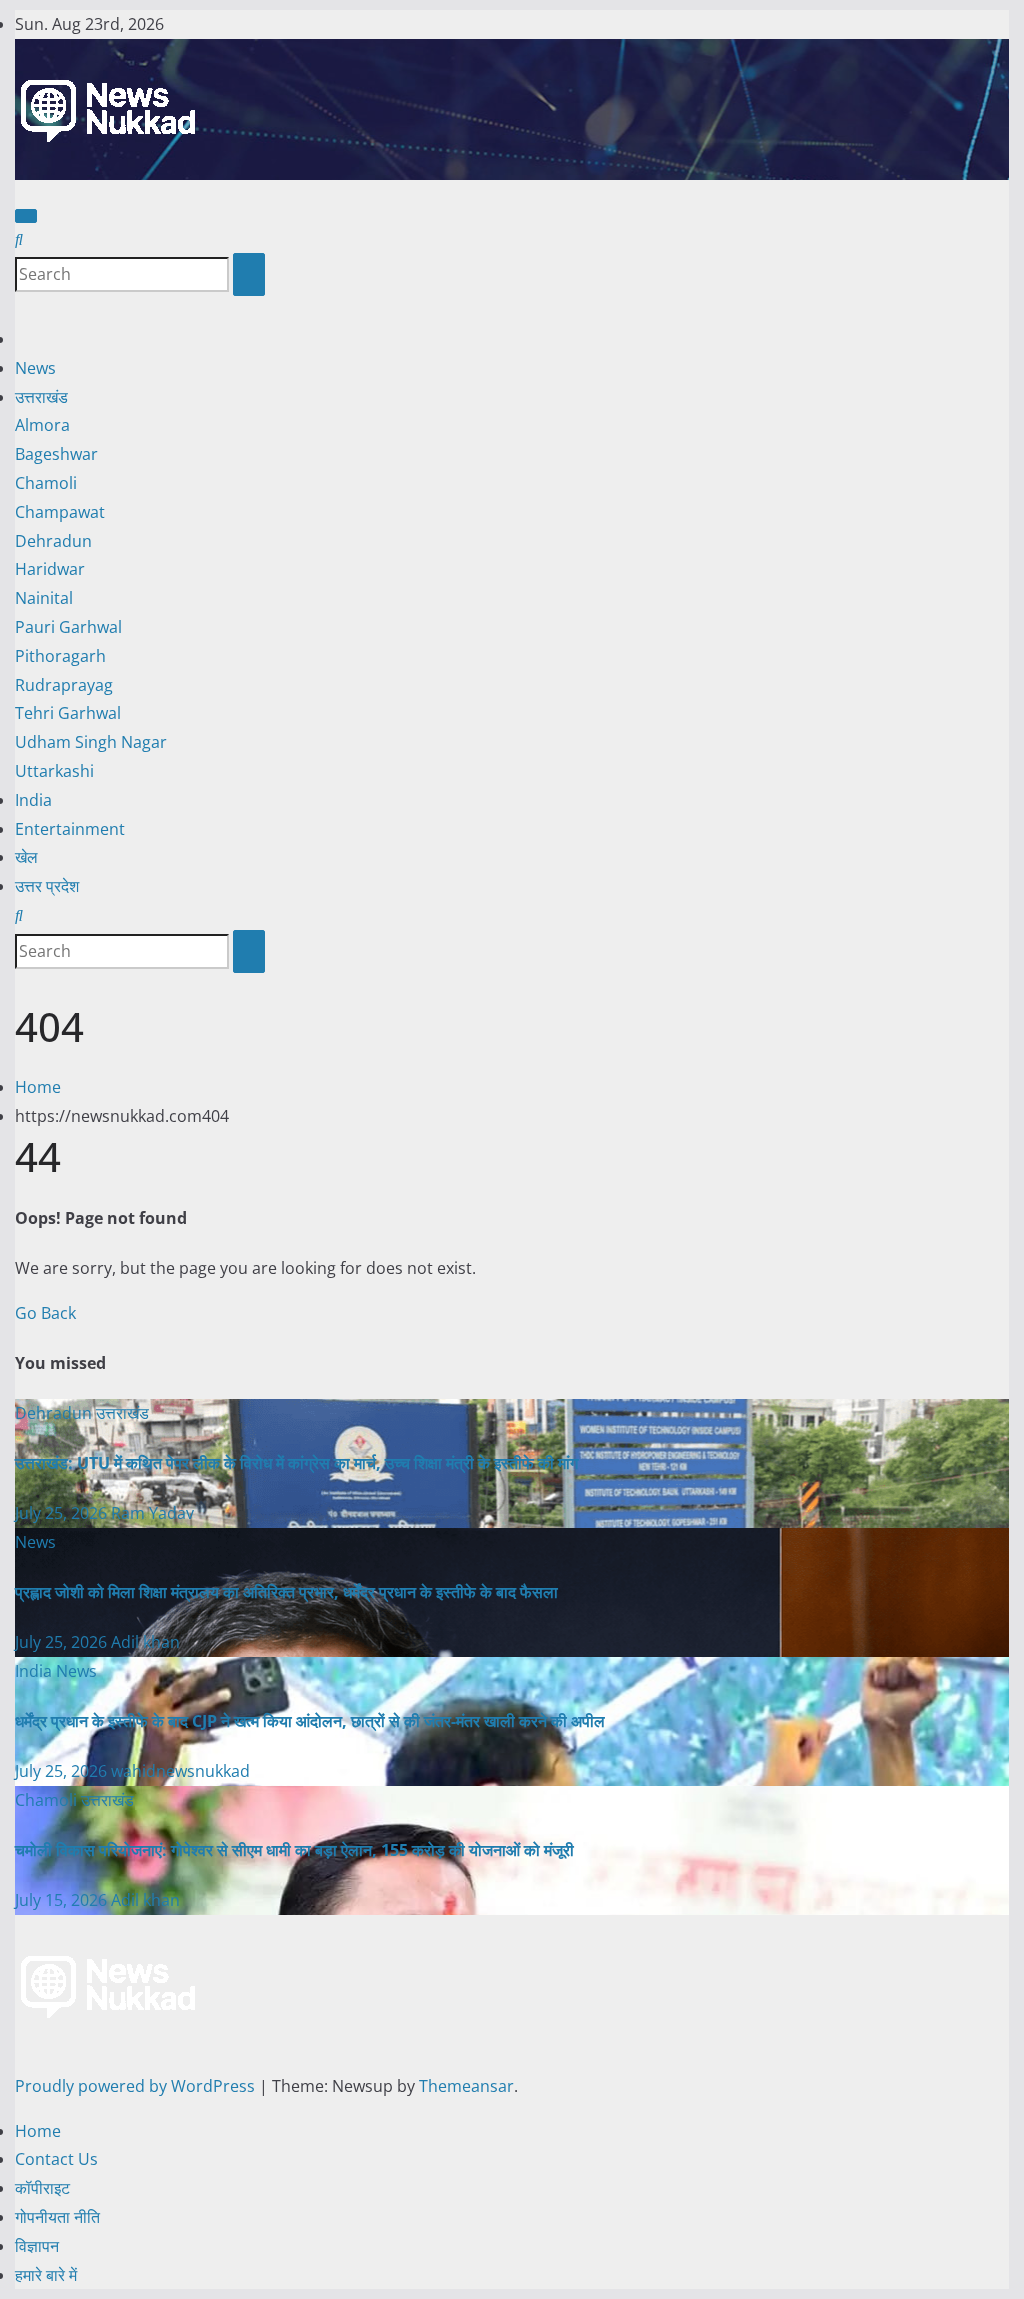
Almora (42, 425)
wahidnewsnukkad (180, 1771)
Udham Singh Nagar (91, 742)
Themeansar (466, 2086)
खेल (26, 857)
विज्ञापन (37, 2246)
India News (56, 1671)
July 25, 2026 (63, 1513)
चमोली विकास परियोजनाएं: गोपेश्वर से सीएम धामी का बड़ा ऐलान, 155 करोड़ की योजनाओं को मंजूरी (294, 1850)
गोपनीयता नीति (57, 2217)
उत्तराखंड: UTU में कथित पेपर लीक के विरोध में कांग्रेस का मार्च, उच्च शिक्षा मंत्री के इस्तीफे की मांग (296, 1463)
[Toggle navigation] (26, 216)
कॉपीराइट (42, 2188)
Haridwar (50, 569)
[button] (19, 239)
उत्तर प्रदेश (47, 886)
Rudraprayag (64, 685)
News (35, 368)
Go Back (45, 1313)
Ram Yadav (152, 1513)
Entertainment (70, 829)
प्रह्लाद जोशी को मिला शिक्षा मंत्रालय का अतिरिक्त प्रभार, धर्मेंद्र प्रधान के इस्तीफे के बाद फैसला (286, 1592)
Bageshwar (56, 454)
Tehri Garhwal (68, 713)
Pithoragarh (60, 656)
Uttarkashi (54, 771)
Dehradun (53, 541)
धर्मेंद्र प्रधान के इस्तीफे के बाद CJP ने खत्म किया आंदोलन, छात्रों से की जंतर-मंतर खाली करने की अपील (310, 1721)
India (33, 800)
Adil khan (145, 1642)
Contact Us (56, 2159)
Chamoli (46, 483)
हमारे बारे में (46, 2275)
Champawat (60, 512)
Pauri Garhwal (68, 627)
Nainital (44, 598)
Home (38, 1087)
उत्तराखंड (41, 397)
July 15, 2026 (63, 1900)
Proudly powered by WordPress (137, 2086)
